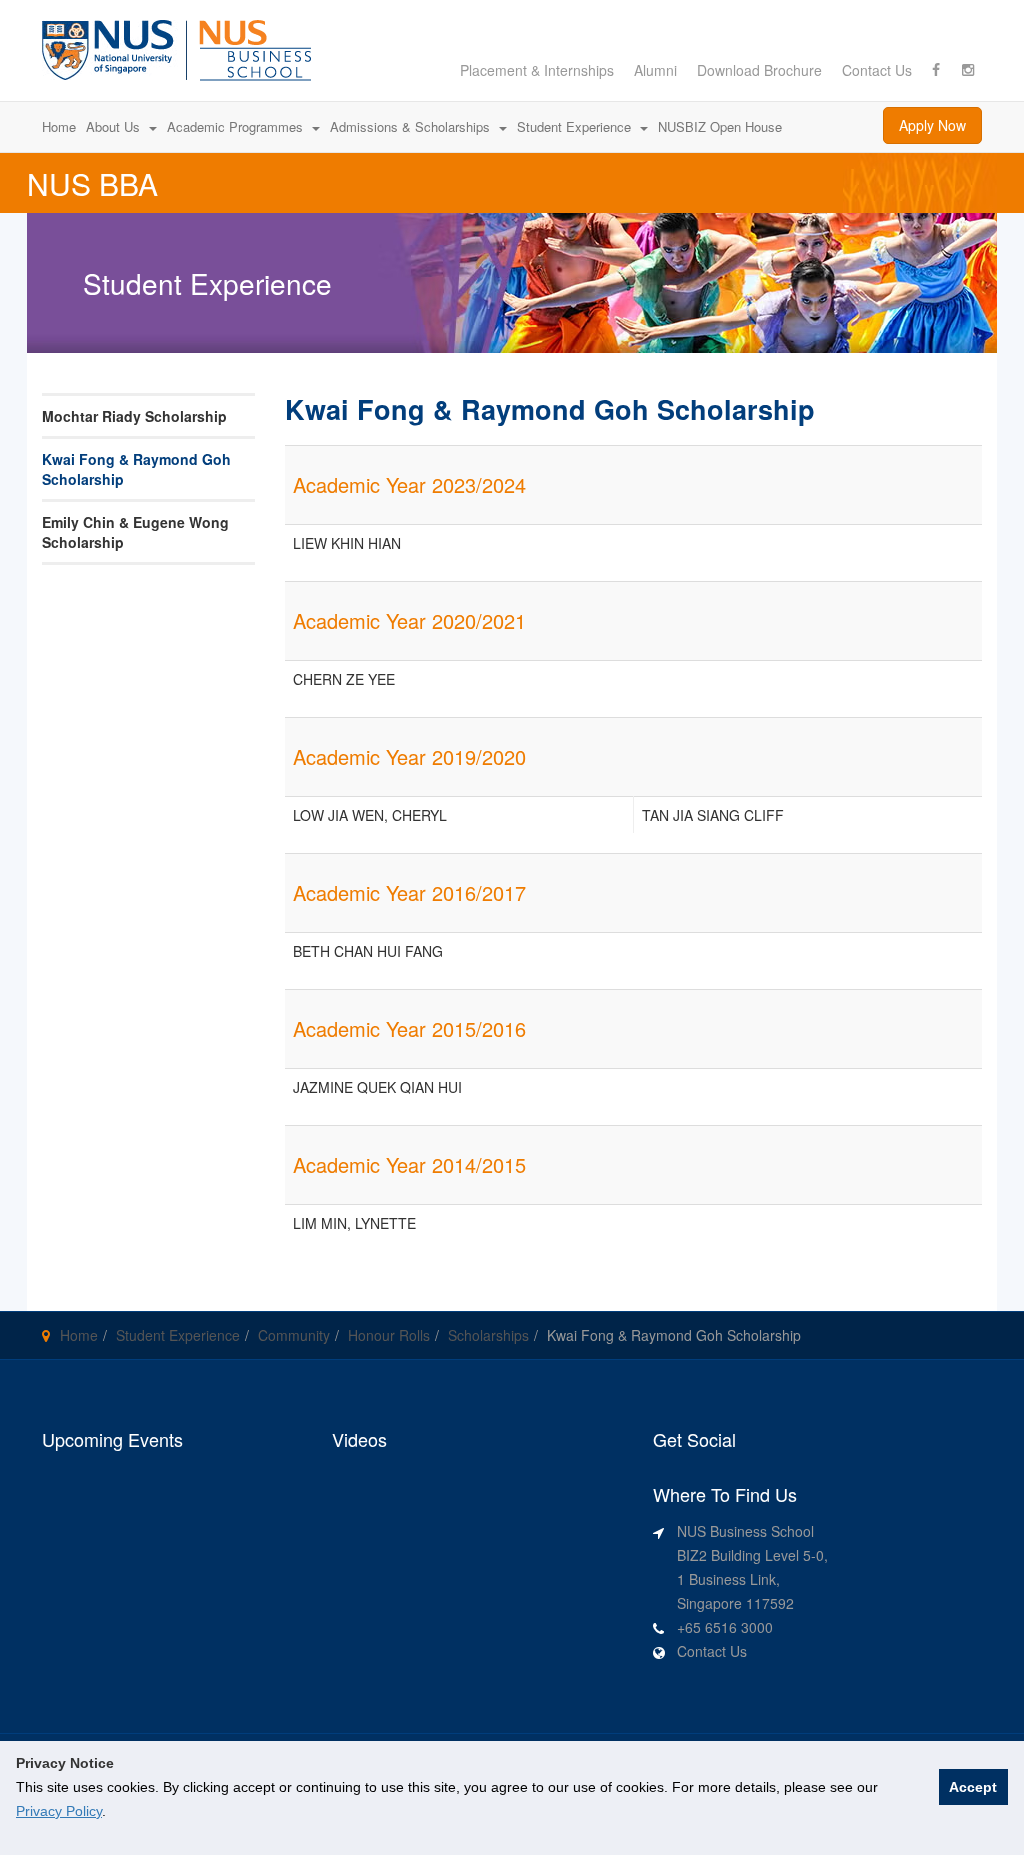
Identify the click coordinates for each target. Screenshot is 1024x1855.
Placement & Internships (537, 70)
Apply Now (932, 125)
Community (294, 1335)
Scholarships (488, 1335)
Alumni (655, 70)
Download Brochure (759, 70)
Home (79, 1335)
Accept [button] (973, 1787)
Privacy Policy (59, 1811)
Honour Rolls (389, 1335)
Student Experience (178, 1335)
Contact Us (877, 70)
